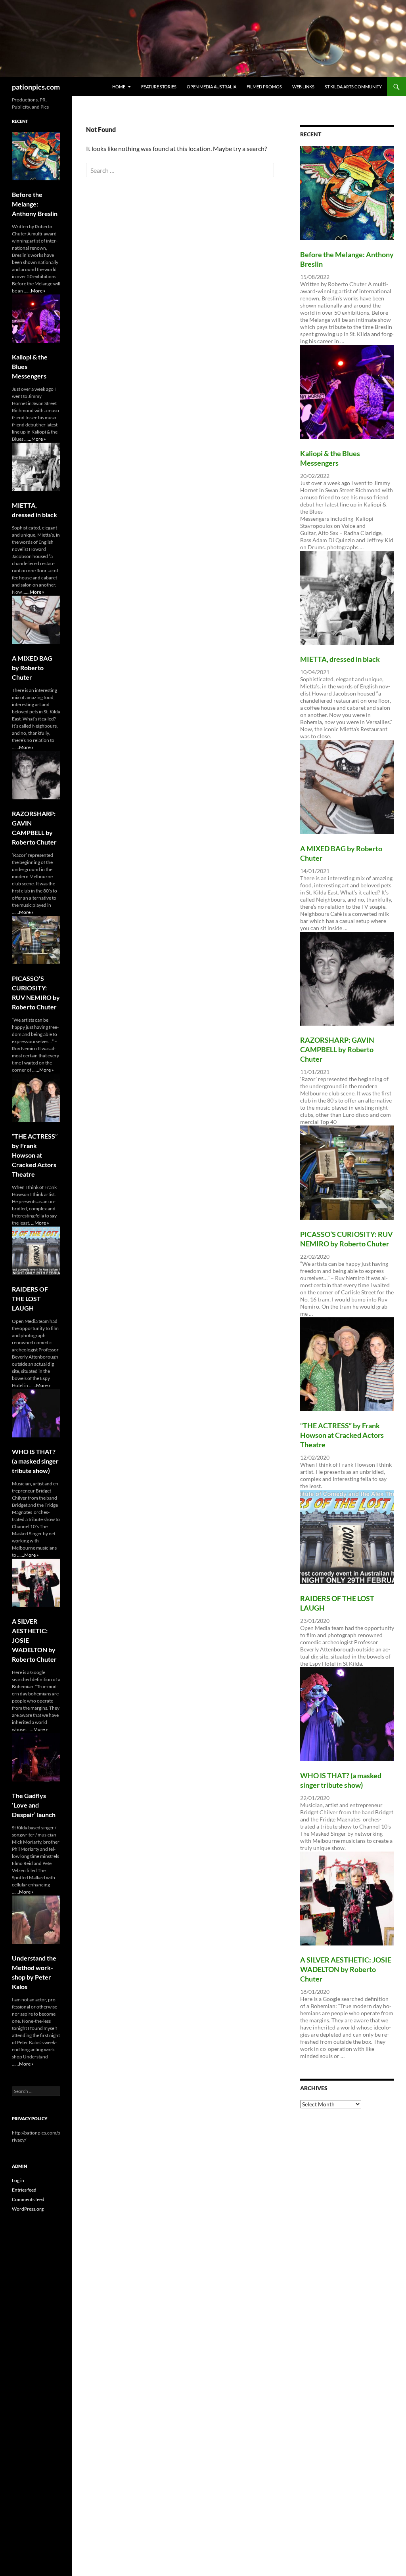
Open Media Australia (212, 87)
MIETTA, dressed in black (340, 659)
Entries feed (24, 2190)
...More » (36, 291)
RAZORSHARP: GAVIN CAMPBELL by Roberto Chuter (337, 1049)
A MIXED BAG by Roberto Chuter (32, 668)
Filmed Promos (264, 87)
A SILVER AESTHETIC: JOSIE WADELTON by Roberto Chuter (346, 1969)
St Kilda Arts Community (353, 87)
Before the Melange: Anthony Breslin (35, 204)
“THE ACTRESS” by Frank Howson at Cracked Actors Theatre (342, 1435)
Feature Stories (159, 87)
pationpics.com (36, 87)
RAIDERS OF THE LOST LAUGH (30, 1299)
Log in (18, 2180)
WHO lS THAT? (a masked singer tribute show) (35, 1461)
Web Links (303, 87)
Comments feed (28, 2199)
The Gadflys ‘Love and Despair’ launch (34, 1805)
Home (119, 87)
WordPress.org (28, 2209)
